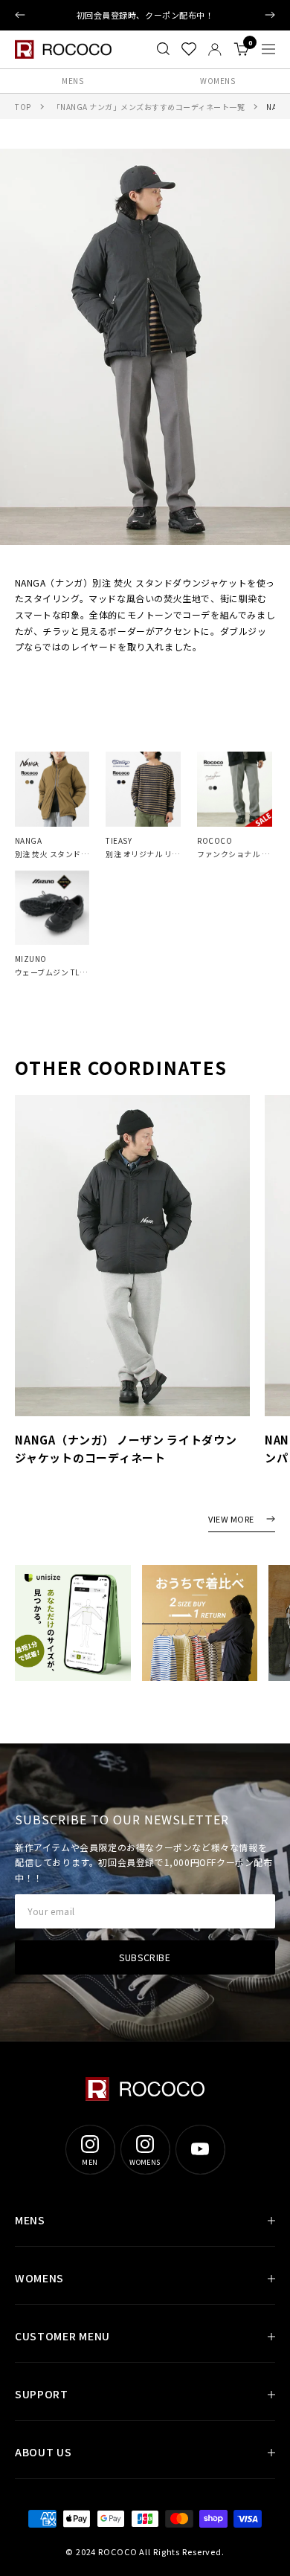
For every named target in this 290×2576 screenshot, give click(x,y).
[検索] (163, 49)
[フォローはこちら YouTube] (200, 2149)
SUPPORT (42, 2394)
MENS (72, 81)
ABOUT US (43, 2452)
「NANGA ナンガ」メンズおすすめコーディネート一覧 (149, 107)
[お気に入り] (189, 49)
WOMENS (217, 81)
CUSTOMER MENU (62, 2336)
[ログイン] (215, 49)
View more (231, 1520)
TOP (23, 107)
